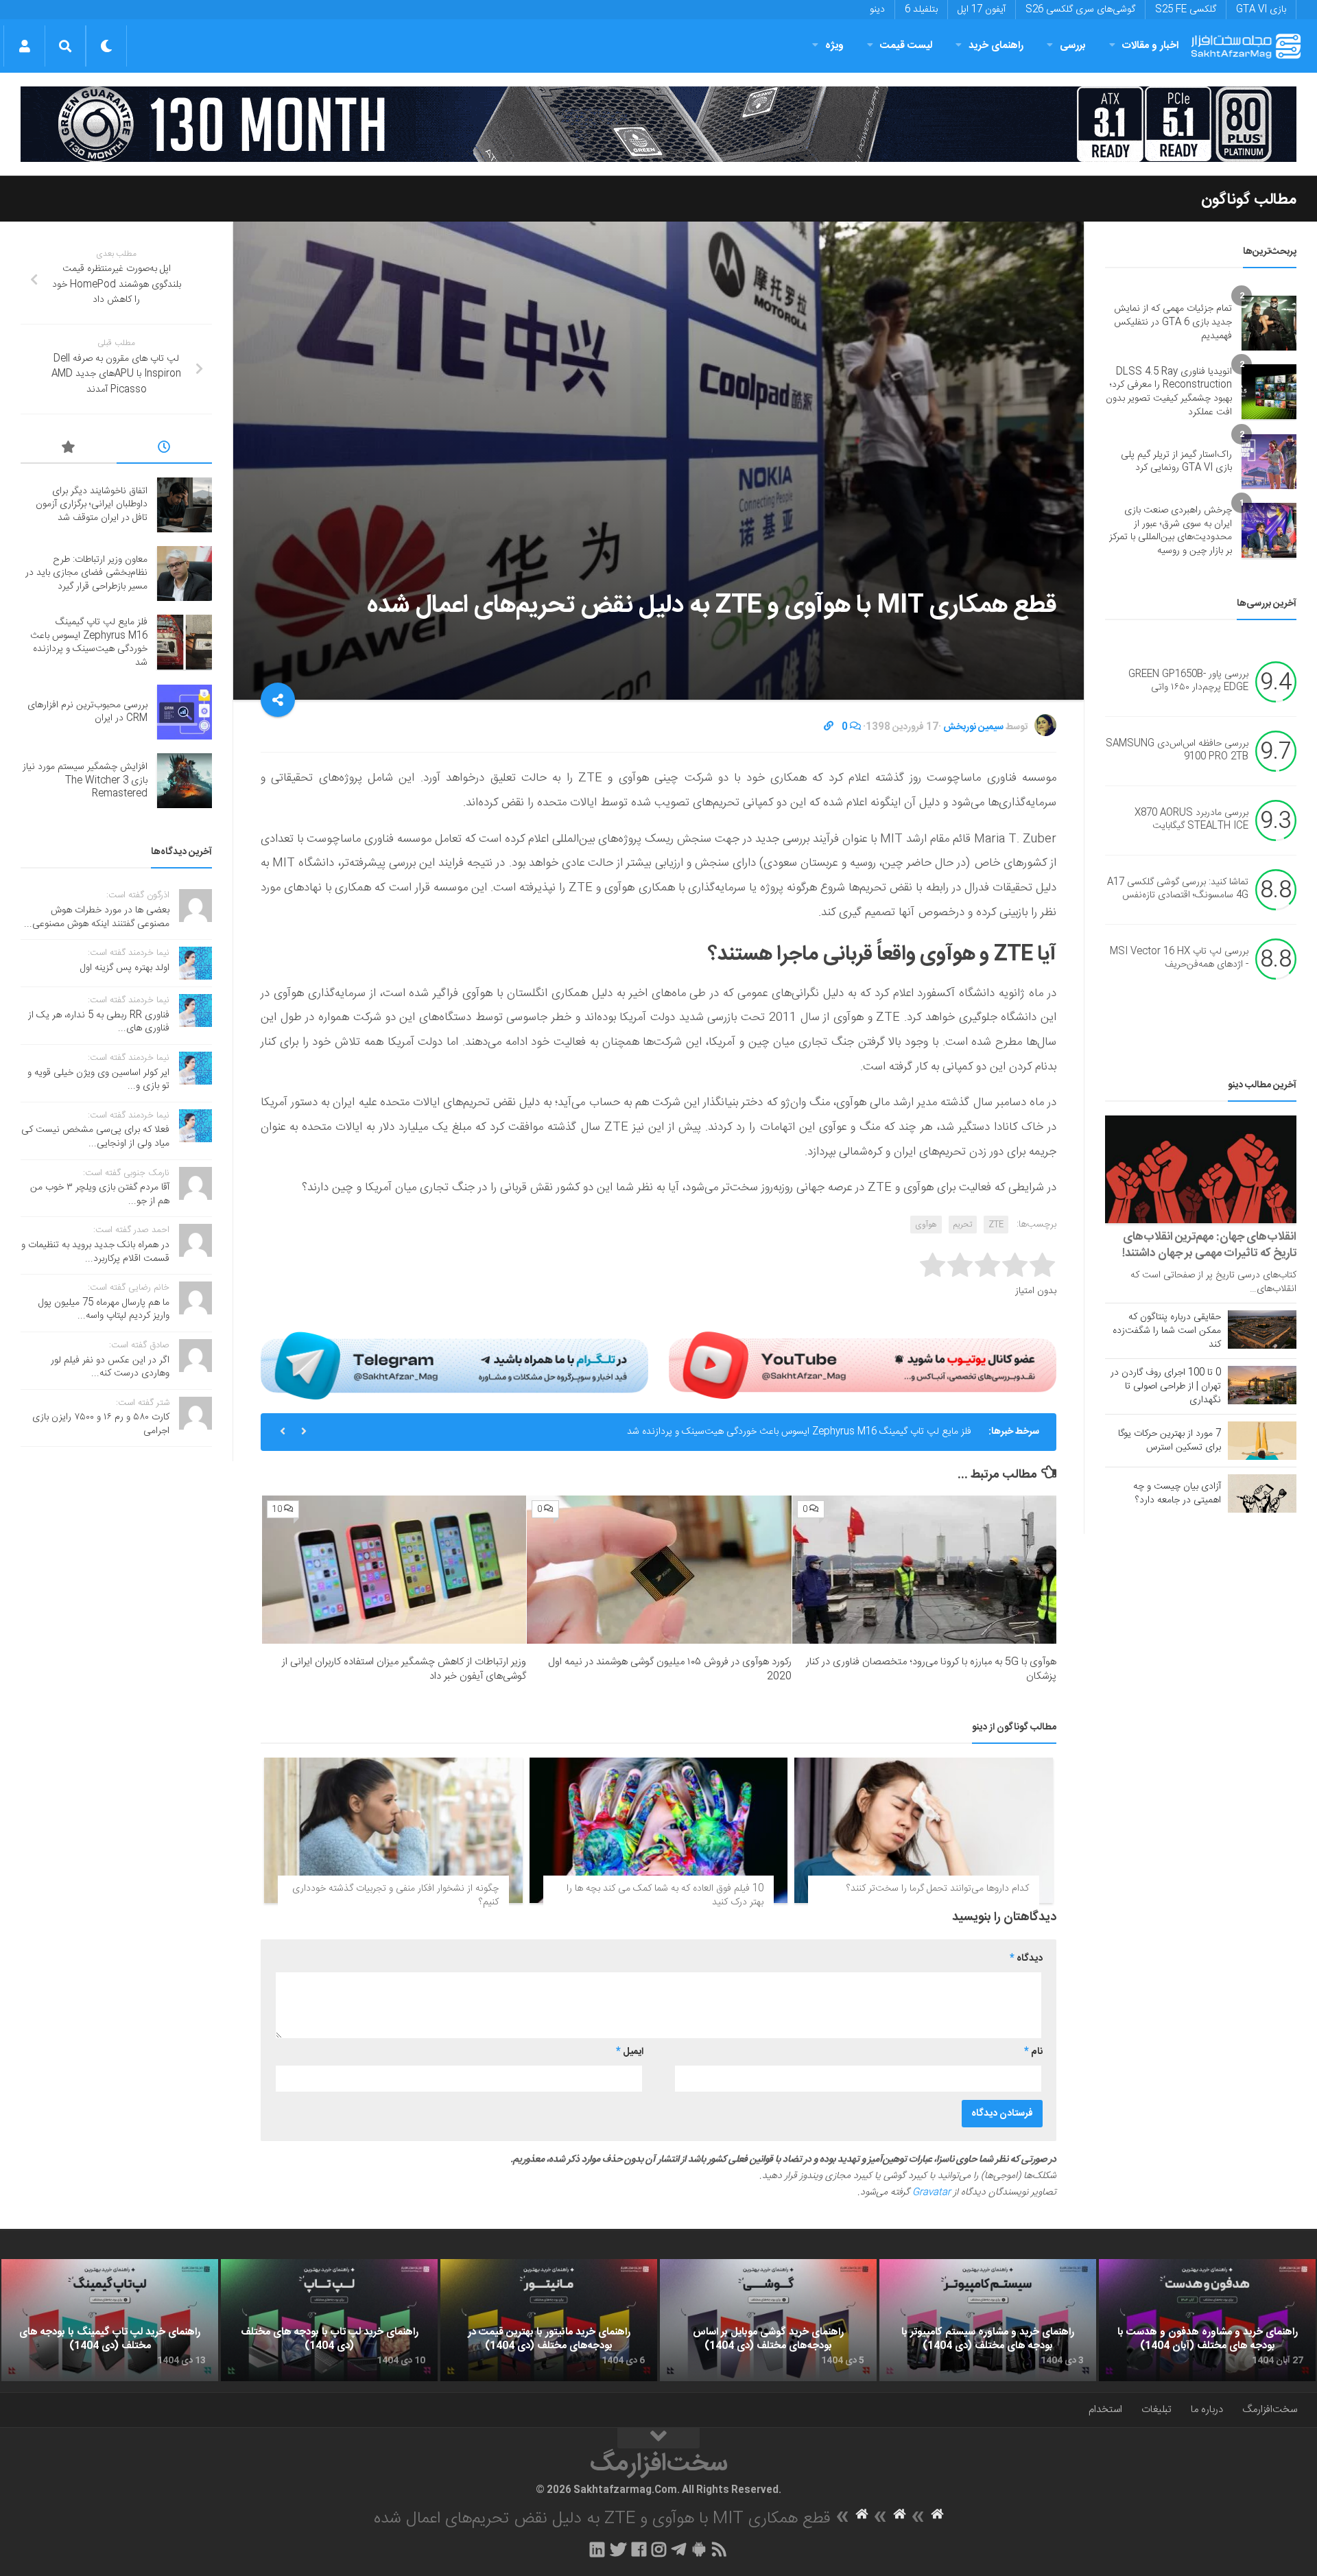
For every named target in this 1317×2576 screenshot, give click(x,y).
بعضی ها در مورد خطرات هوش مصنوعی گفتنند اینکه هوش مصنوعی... (97, 917)
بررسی (1073, 46)
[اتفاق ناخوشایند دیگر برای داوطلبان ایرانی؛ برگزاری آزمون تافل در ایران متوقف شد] (185, 505)
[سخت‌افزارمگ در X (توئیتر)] (618, 2549)
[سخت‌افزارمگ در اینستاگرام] (659, 2549)
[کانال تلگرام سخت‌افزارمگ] (679, 2549)
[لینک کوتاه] (829, 727)
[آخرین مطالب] (165, 449)
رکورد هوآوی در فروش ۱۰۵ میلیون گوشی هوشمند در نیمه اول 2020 (670, 1669)
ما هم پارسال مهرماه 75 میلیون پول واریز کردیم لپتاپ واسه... (104, 1310)
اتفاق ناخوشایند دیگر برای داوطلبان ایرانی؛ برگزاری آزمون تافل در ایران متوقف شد (92, 505)
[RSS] (720, 2549)
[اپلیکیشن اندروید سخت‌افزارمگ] (699, 2549)
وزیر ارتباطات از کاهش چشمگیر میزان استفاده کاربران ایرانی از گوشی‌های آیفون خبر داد (404, 1669)
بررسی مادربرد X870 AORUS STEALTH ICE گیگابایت (1191, 820)
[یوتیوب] (863, 1365)
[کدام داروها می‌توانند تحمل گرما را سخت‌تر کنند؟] (924, 1830)
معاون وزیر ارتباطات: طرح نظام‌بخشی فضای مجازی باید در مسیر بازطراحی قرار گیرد (86, 573)
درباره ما (1207, 2410)
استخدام (1105, 2410)
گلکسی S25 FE (1186, 10)
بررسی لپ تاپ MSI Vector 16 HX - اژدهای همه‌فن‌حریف (1179, 958)
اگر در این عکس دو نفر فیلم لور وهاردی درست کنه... (110, 1367)
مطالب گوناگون (1249, 200)
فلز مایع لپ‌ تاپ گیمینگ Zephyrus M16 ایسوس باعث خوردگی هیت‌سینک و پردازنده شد (799, 1432)
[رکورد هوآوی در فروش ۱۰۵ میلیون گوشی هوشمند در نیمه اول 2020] (659, 1570)
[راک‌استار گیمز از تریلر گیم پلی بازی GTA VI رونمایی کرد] (1269, 462)
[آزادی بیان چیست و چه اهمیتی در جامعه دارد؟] (1262, 1493)
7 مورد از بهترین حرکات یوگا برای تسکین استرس (1170, 1441)
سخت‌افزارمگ (1270, 2410)
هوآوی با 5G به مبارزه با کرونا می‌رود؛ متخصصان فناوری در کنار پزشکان (931, 1669)
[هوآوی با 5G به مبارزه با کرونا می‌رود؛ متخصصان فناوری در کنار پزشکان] (924, 1570)
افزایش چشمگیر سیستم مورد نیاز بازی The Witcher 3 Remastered (85, 780)
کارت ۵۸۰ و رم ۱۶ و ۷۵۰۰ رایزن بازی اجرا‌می (101, 1424)
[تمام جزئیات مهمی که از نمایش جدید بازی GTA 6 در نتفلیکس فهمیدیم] (1269, 323)
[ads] (658, 124)
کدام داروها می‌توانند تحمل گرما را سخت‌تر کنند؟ (938, 1889)
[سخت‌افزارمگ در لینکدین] (597, 2549)
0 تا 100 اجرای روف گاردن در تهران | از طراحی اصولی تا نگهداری (1166, 1386)
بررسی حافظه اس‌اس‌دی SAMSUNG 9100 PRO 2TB (1177, 751)
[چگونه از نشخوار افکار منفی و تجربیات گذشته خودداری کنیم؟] (393, 1830)
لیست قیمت (906, 46)
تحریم (963, 1225)
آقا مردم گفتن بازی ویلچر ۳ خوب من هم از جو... (100, 1194)
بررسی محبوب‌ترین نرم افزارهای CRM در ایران (87, 712)
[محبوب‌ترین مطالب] (69, 449)
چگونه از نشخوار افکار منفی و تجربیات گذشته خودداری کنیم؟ (395, 1895)
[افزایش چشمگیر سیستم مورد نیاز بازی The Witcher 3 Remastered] (185, 781)
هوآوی (926, 1225)
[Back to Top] (658, 2438)
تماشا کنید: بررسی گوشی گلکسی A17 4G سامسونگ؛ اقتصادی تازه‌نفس (1178, 889)
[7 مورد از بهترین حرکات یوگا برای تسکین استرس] (1262, 1441)
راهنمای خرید (996, 46)
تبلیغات (1156, 2410)
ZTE (996, 1225)
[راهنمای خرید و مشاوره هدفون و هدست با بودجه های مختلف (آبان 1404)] (1207, 2320)
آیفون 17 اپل (982, 10)
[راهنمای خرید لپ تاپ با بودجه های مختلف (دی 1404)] (329, 2320)
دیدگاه (1026, 1959)
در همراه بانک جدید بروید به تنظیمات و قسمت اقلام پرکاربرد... (95, 1252)
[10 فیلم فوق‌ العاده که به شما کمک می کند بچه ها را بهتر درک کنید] (659, 1830)
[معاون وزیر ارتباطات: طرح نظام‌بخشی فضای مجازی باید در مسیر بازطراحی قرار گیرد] (185, 574)
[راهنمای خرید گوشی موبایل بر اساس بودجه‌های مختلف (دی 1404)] (768, 2320)
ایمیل (630, 2052)
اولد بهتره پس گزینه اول (125, 968)
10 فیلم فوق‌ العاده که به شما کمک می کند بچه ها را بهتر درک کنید (665, 1895)
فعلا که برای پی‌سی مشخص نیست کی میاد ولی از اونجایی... (95, 1137)
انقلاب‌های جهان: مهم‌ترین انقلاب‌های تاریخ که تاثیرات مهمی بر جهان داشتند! (1209, 1245)
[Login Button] (24, 46)
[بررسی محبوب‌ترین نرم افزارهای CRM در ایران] (185, 712)
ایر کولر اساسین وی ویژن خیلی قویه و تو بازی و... (98, 1080)
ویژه (834, 46)
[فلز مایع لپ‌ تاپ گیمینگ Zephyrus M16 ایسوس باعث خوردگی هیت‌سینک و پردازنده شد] (185, 642)
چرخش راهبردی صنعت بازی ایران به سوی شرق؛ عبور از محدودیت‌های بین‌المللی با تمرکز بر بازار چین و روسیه (1171, 531)
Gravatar (932, 2193)
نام (1033, 2052)
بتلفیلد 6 (921, 10)
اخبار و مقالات (1150, 46)
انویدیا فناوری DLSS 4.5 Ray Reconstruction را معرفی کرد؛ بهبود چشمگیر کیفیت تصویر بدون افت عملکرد (1169, 392)
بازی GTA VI (1261, 10)
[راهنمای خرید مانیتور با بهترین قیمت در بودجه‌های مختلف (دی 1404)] (549, 2320)
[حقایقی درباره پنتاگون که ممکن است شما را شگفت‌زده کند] (1262, 1330)
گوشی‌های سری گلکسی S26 (1080, 10)
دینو (877, 10)
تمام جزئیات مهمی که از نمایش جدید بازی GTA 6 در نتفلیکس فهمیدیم (1173, 322)
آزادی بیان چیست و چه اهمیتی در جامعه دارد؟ (1177, 1493)
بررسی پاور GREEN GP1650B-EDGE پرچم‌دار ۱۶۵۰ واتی (1188, 681)
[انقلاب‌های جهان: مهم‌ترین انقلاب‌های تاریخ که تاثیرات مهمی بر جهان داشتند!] (1201, 1169)
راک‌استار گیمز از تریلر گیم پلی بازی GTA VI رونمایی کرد (1176, 462)
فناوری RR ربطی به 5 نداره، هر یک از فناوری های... (99, 1022)
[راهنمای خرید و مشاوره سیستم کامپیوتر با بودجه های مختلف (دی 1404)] (988, 2320)
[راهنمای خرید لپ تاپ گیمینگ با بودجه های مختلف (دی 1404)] (110, 2320)
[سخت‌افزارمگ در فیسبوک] (639, 2549)
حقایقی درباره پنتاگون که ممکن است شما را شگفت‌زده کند (1167, 1331)
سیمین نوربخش (973, 727)
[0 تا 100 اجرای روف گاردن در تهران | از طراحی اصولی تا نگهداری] (1262, 1385)
